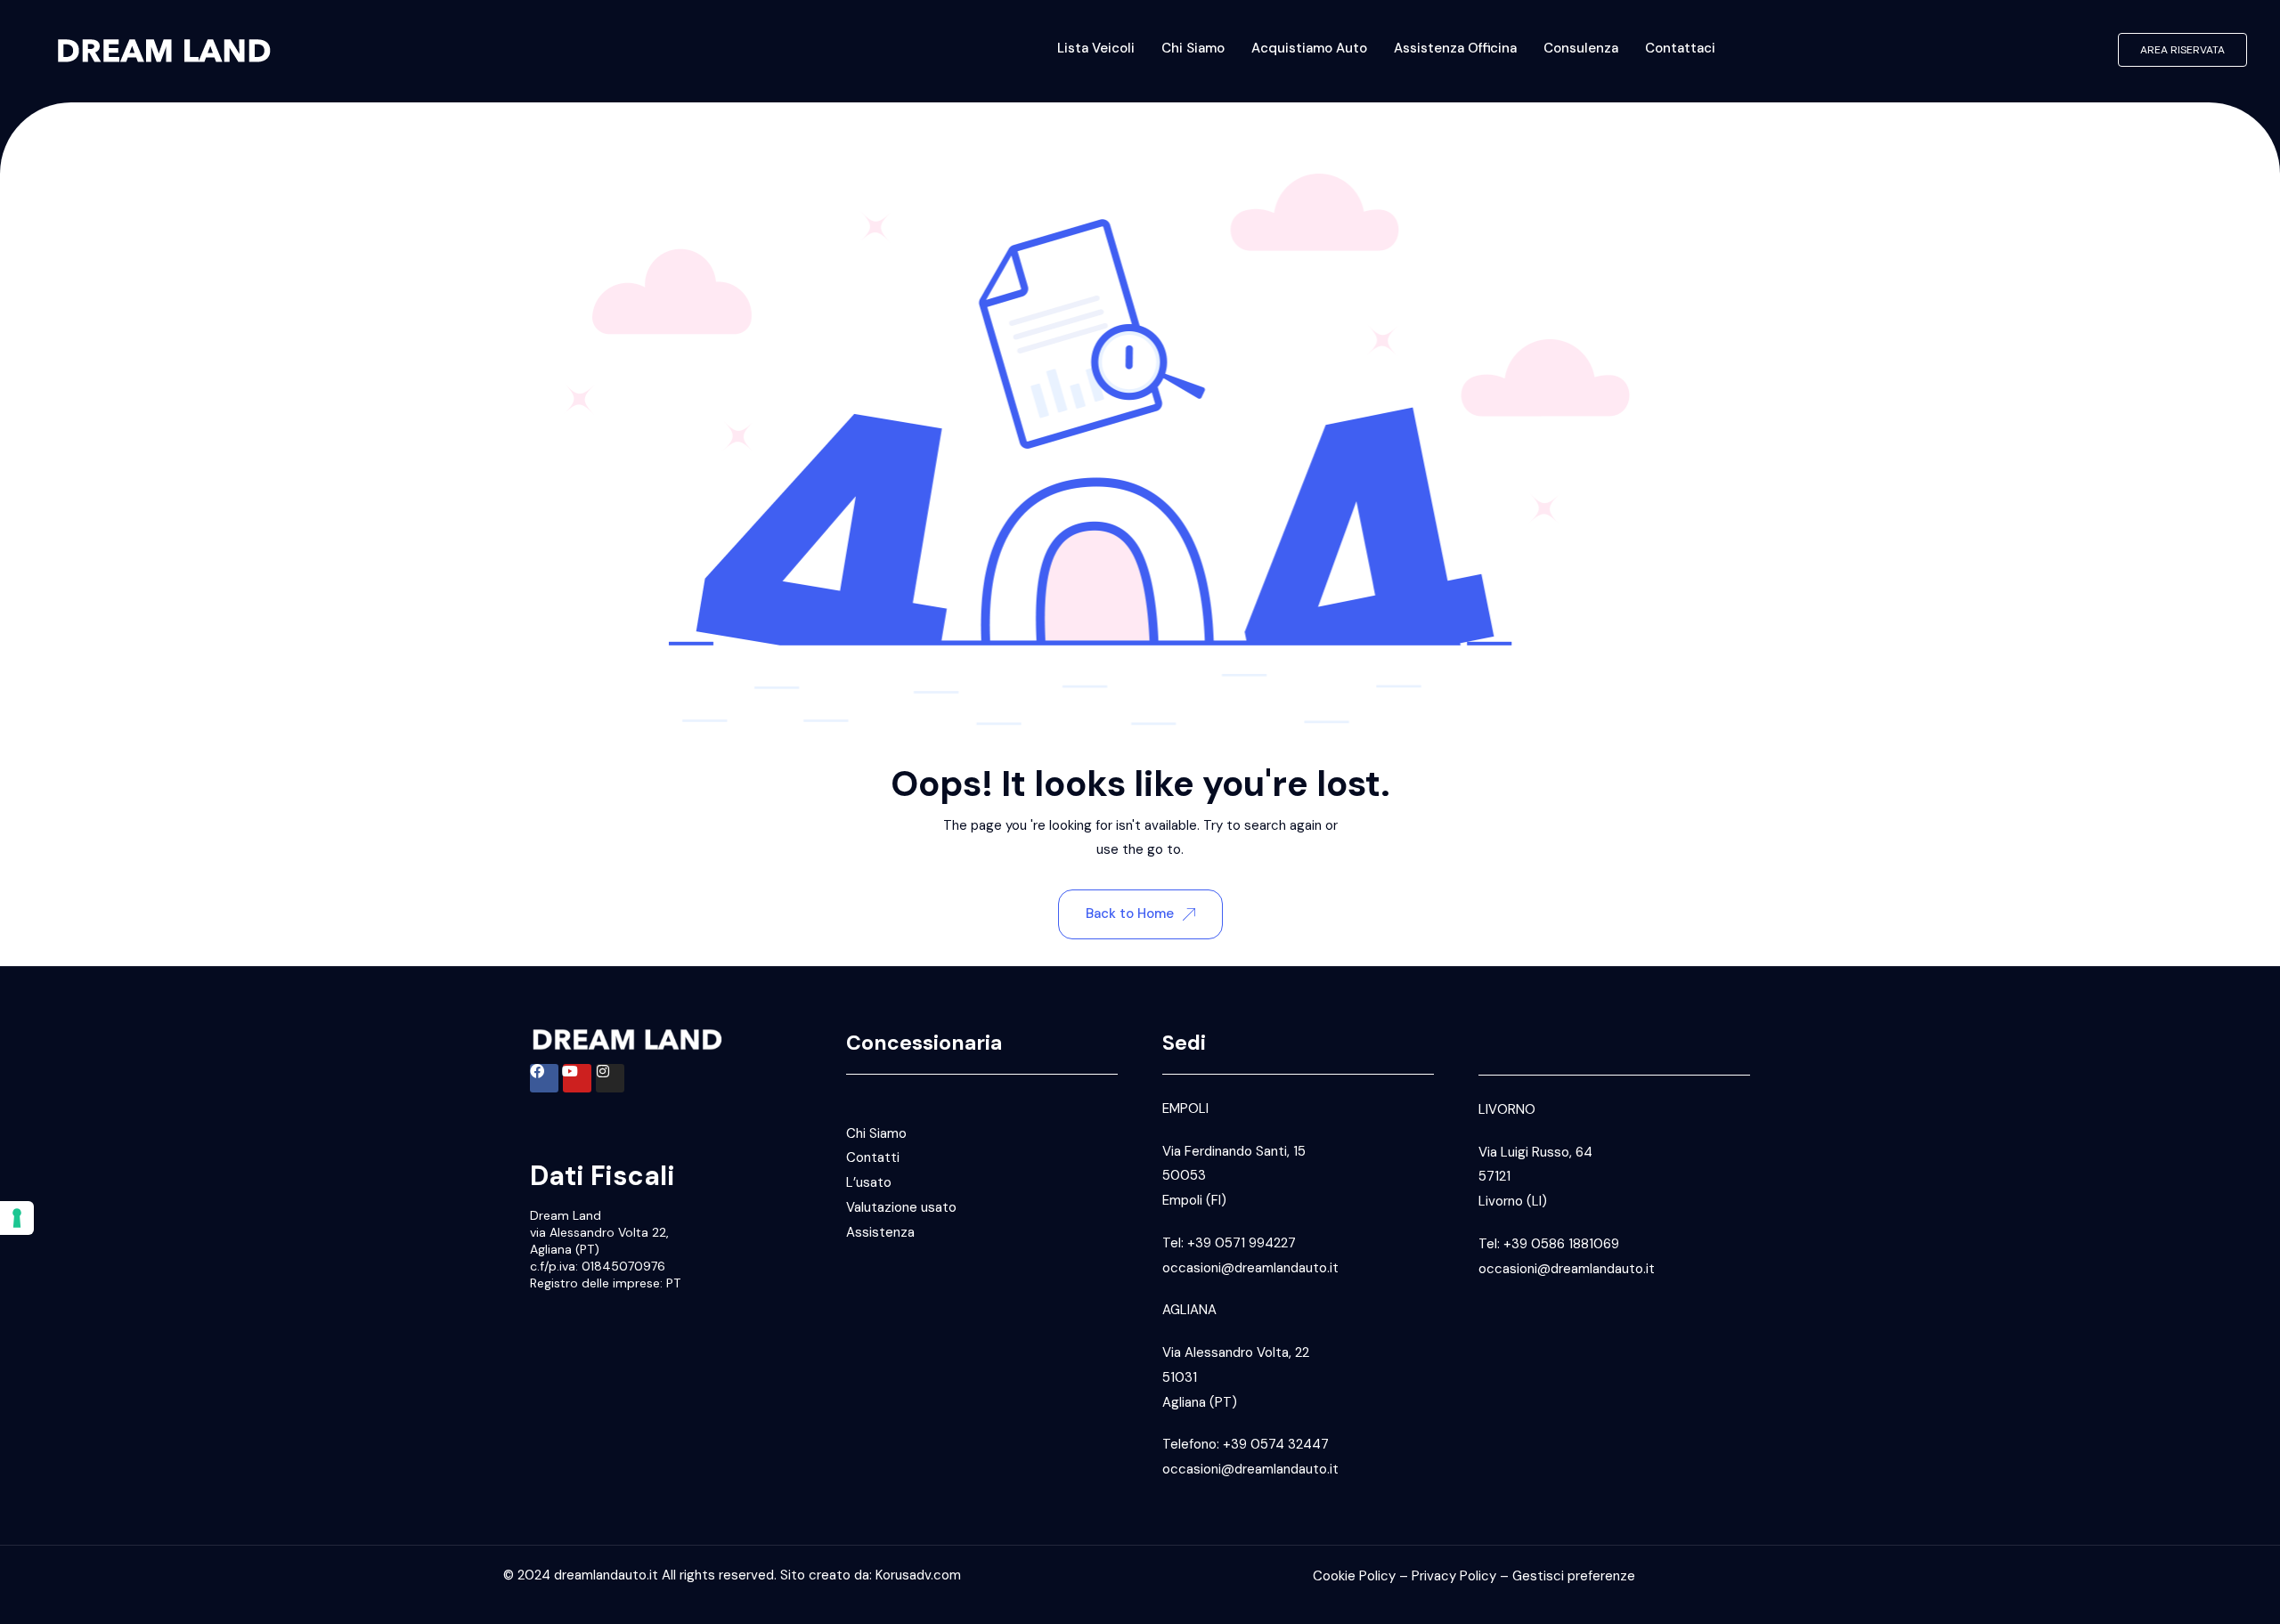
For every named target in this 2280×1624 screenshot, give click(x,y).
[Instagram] (610, 1078)
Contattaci (1680, 48)
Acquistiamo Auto (1309, 48)
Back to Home (1130, 913)
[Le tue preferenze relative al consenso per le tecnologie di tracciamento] (17, 1218)
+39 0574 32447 (1276, 1444)
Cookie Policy (1354, 1576)
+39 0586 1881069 (1561, 1244)
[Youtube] (577, 1078)
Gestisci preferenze (1574, 1576)
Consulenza (1581, 48)
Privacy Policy (1454, 1576)
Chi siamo (1193, 48)
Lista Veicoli (1096, 48)
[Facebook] (544, 1078)
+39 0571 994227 (1242, 1243)
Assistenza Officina (1455, 48)
